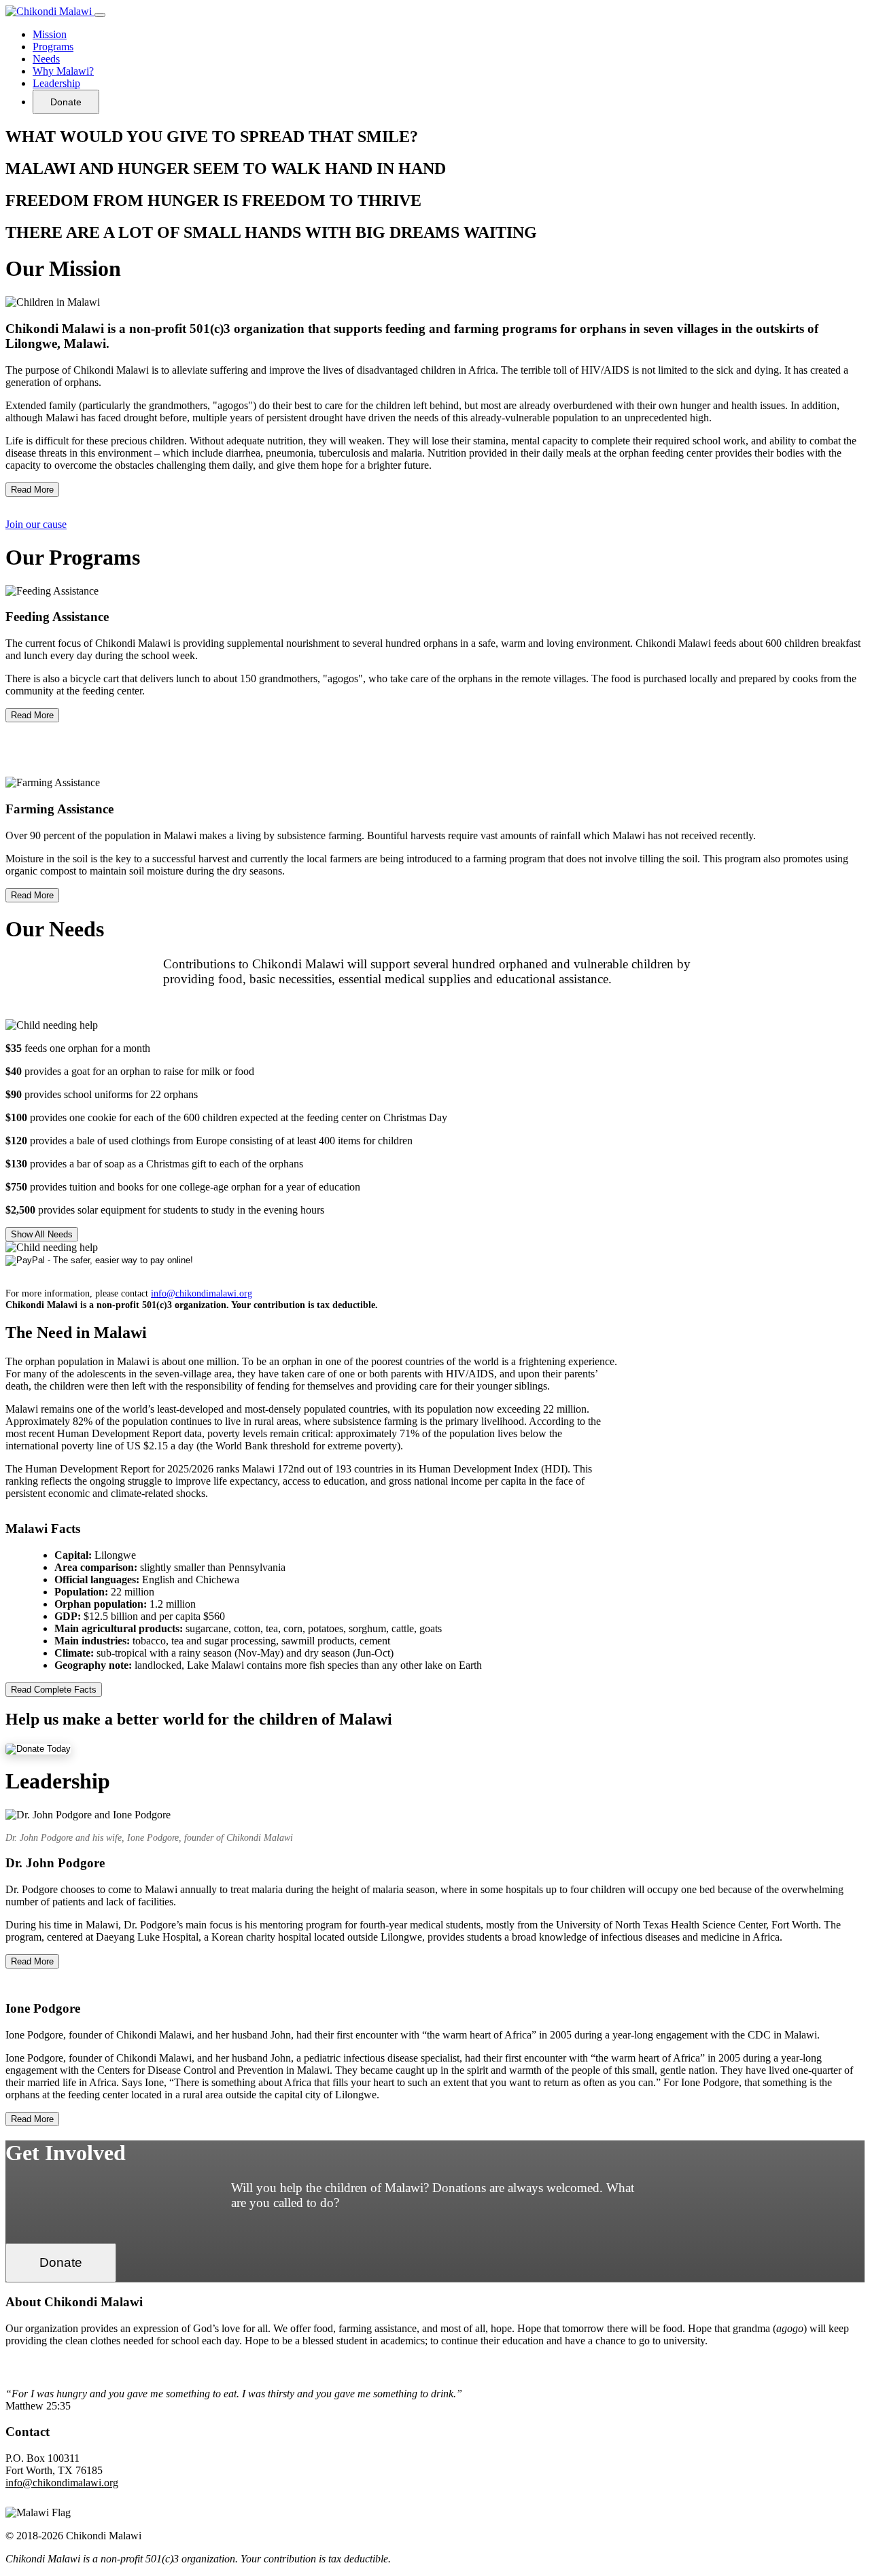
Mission (50, 34)
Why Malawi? (63, 71)
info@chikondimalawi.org (202, 1293)
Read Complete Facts (54, 1690)
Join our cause (36, 524)
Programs (53, 47)
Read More (32, 490)
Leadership (56, 83)
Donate (66, 102)
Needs (46, 59)
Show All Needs (42, 1234)
